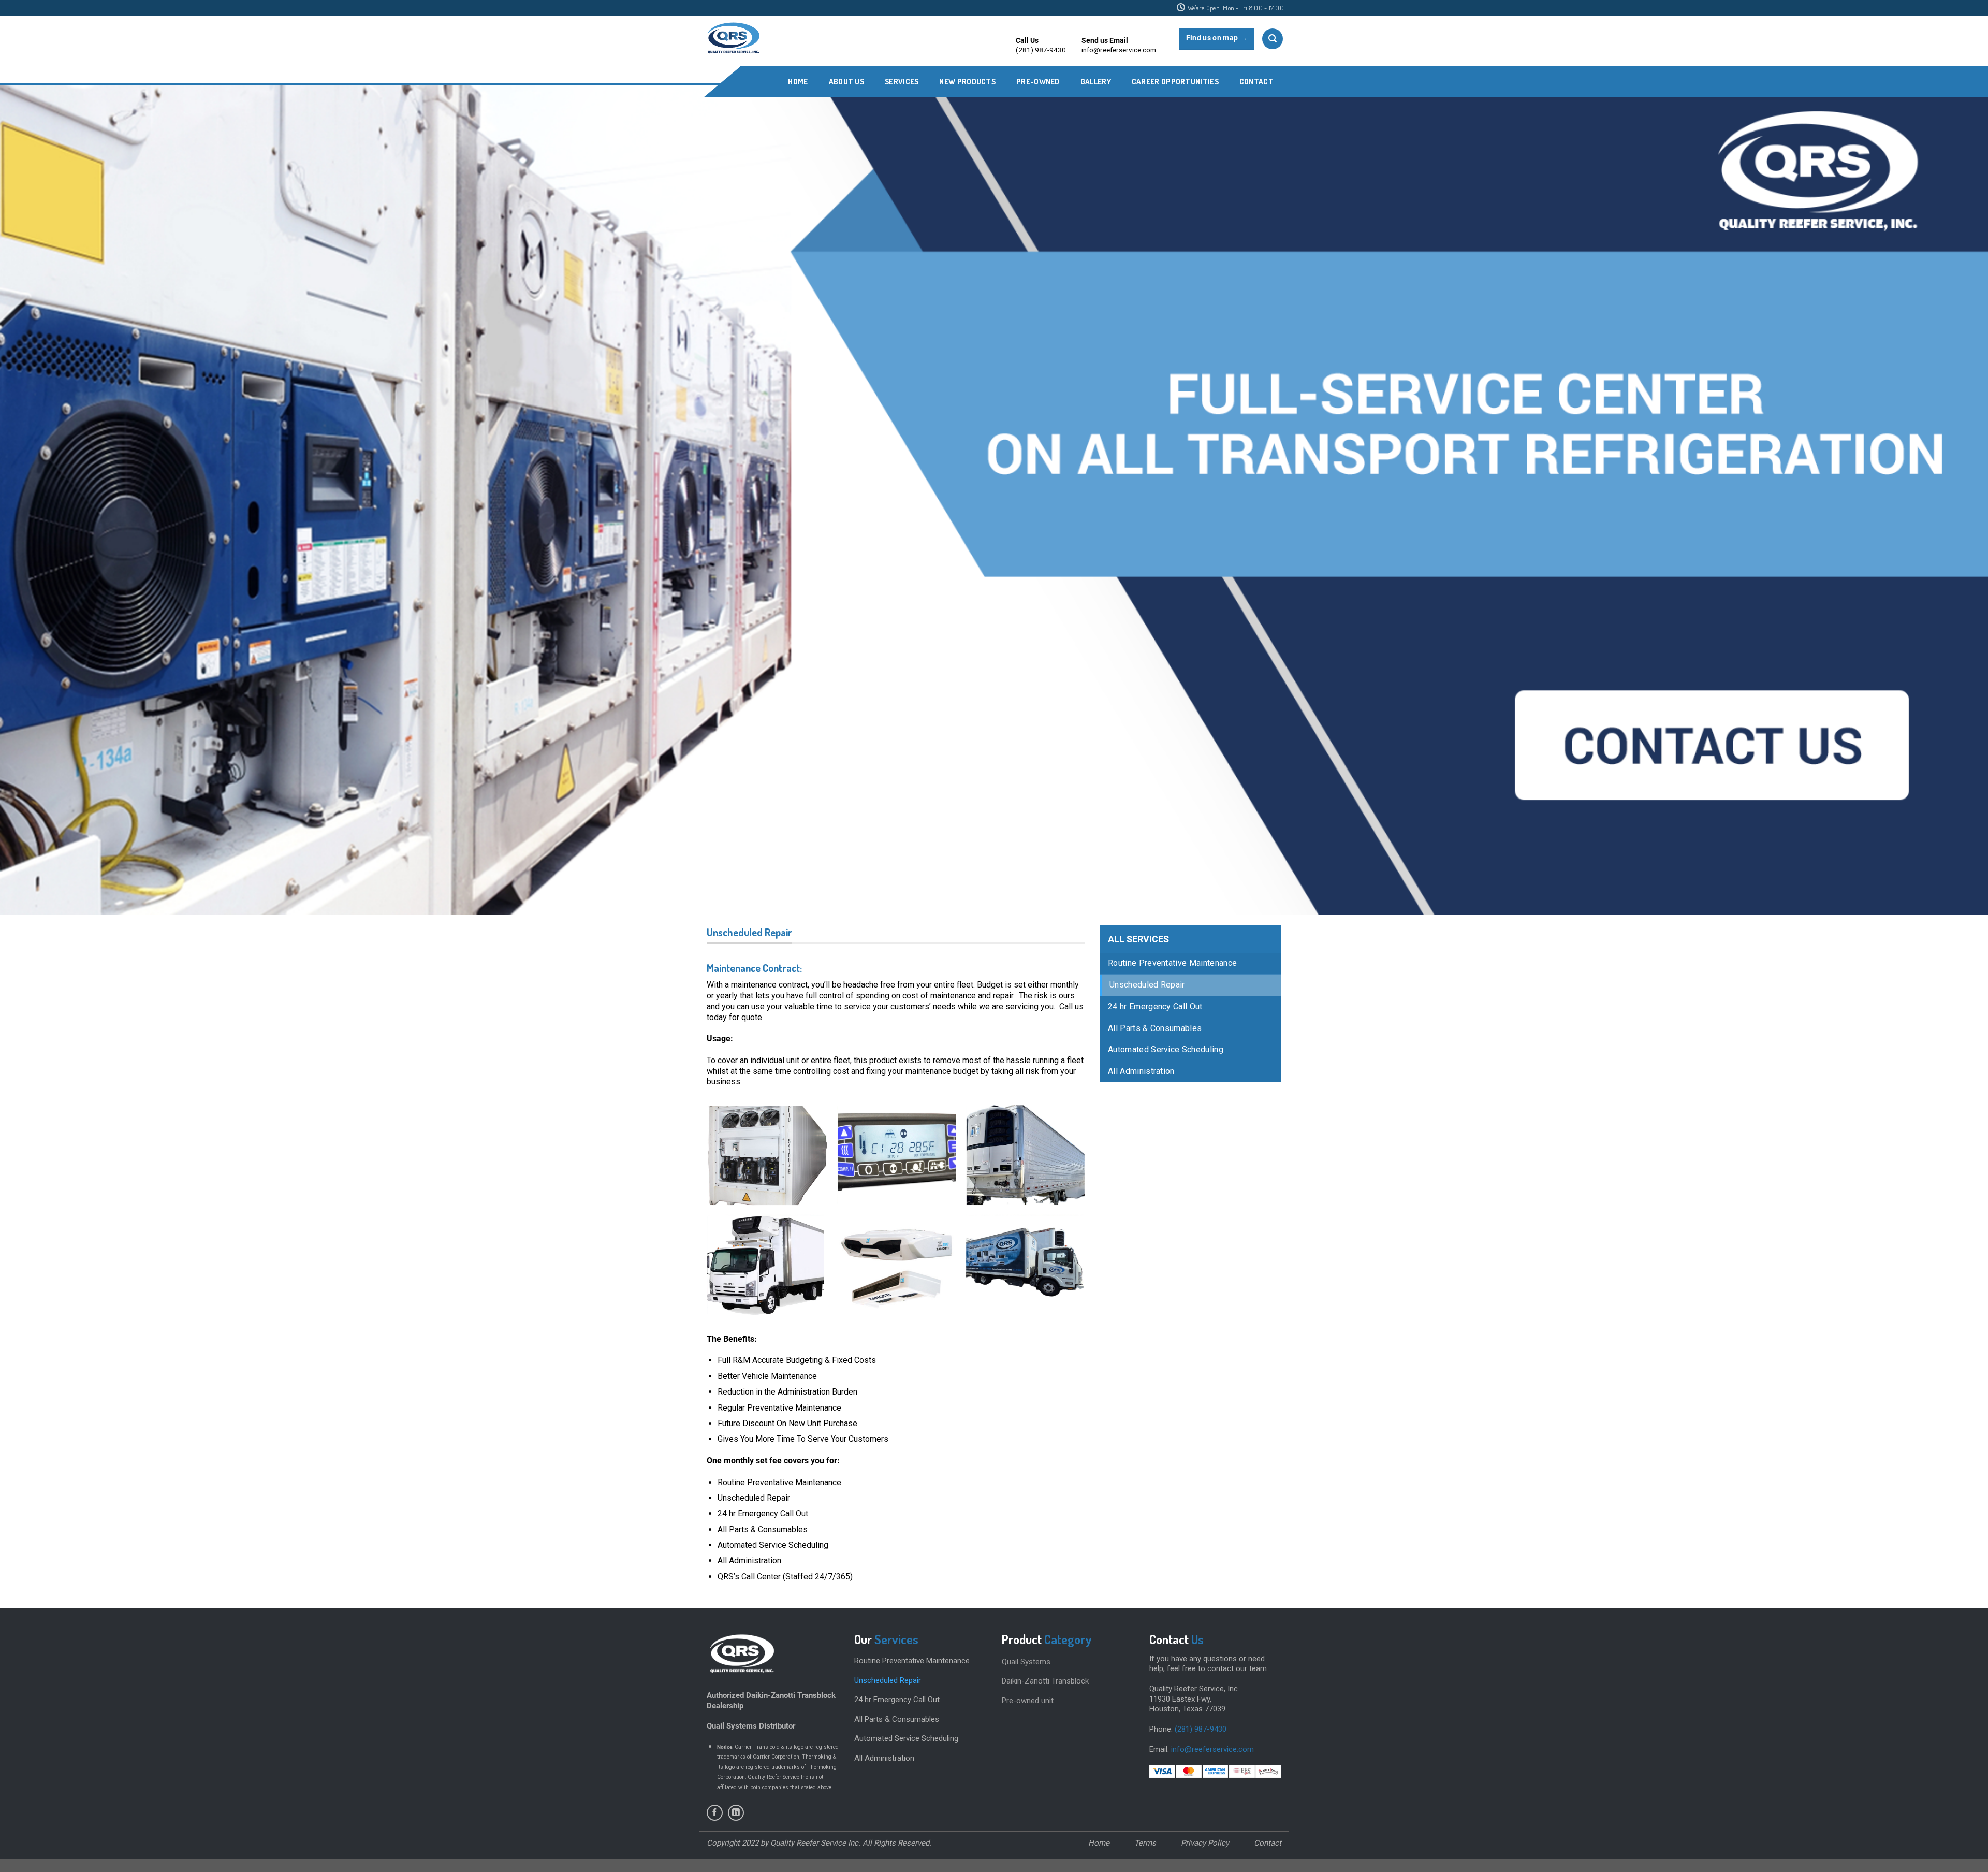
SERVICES (902, 82)
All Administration (1141, 1071)
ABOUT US (846, 82)
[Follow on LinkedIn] (736, 1813)
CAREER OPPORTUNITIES (1175, 82)
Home (798, 82)
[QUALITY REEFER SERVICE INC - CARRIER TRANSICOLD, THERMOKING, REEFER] (733, 39)
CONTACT (1256, 82)
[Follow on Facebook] (715, 1813)
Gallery (1096, 82)
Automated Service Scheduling (1166, 1049)
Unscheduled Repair (1147, 985)
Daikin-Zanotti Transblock (1045, 1681)
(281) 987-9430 (1201, 1729)
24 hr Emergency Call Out (1155, 1006)
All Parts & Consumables (1155, 1028)
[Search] (1273, 39)
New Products (967, 82)
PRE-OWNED (1038, 82)
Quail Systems (1026, 1662)
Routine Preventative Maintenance (1172, 963)
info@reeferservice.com (1212, 1749)
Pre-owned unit (1028, 1701)
